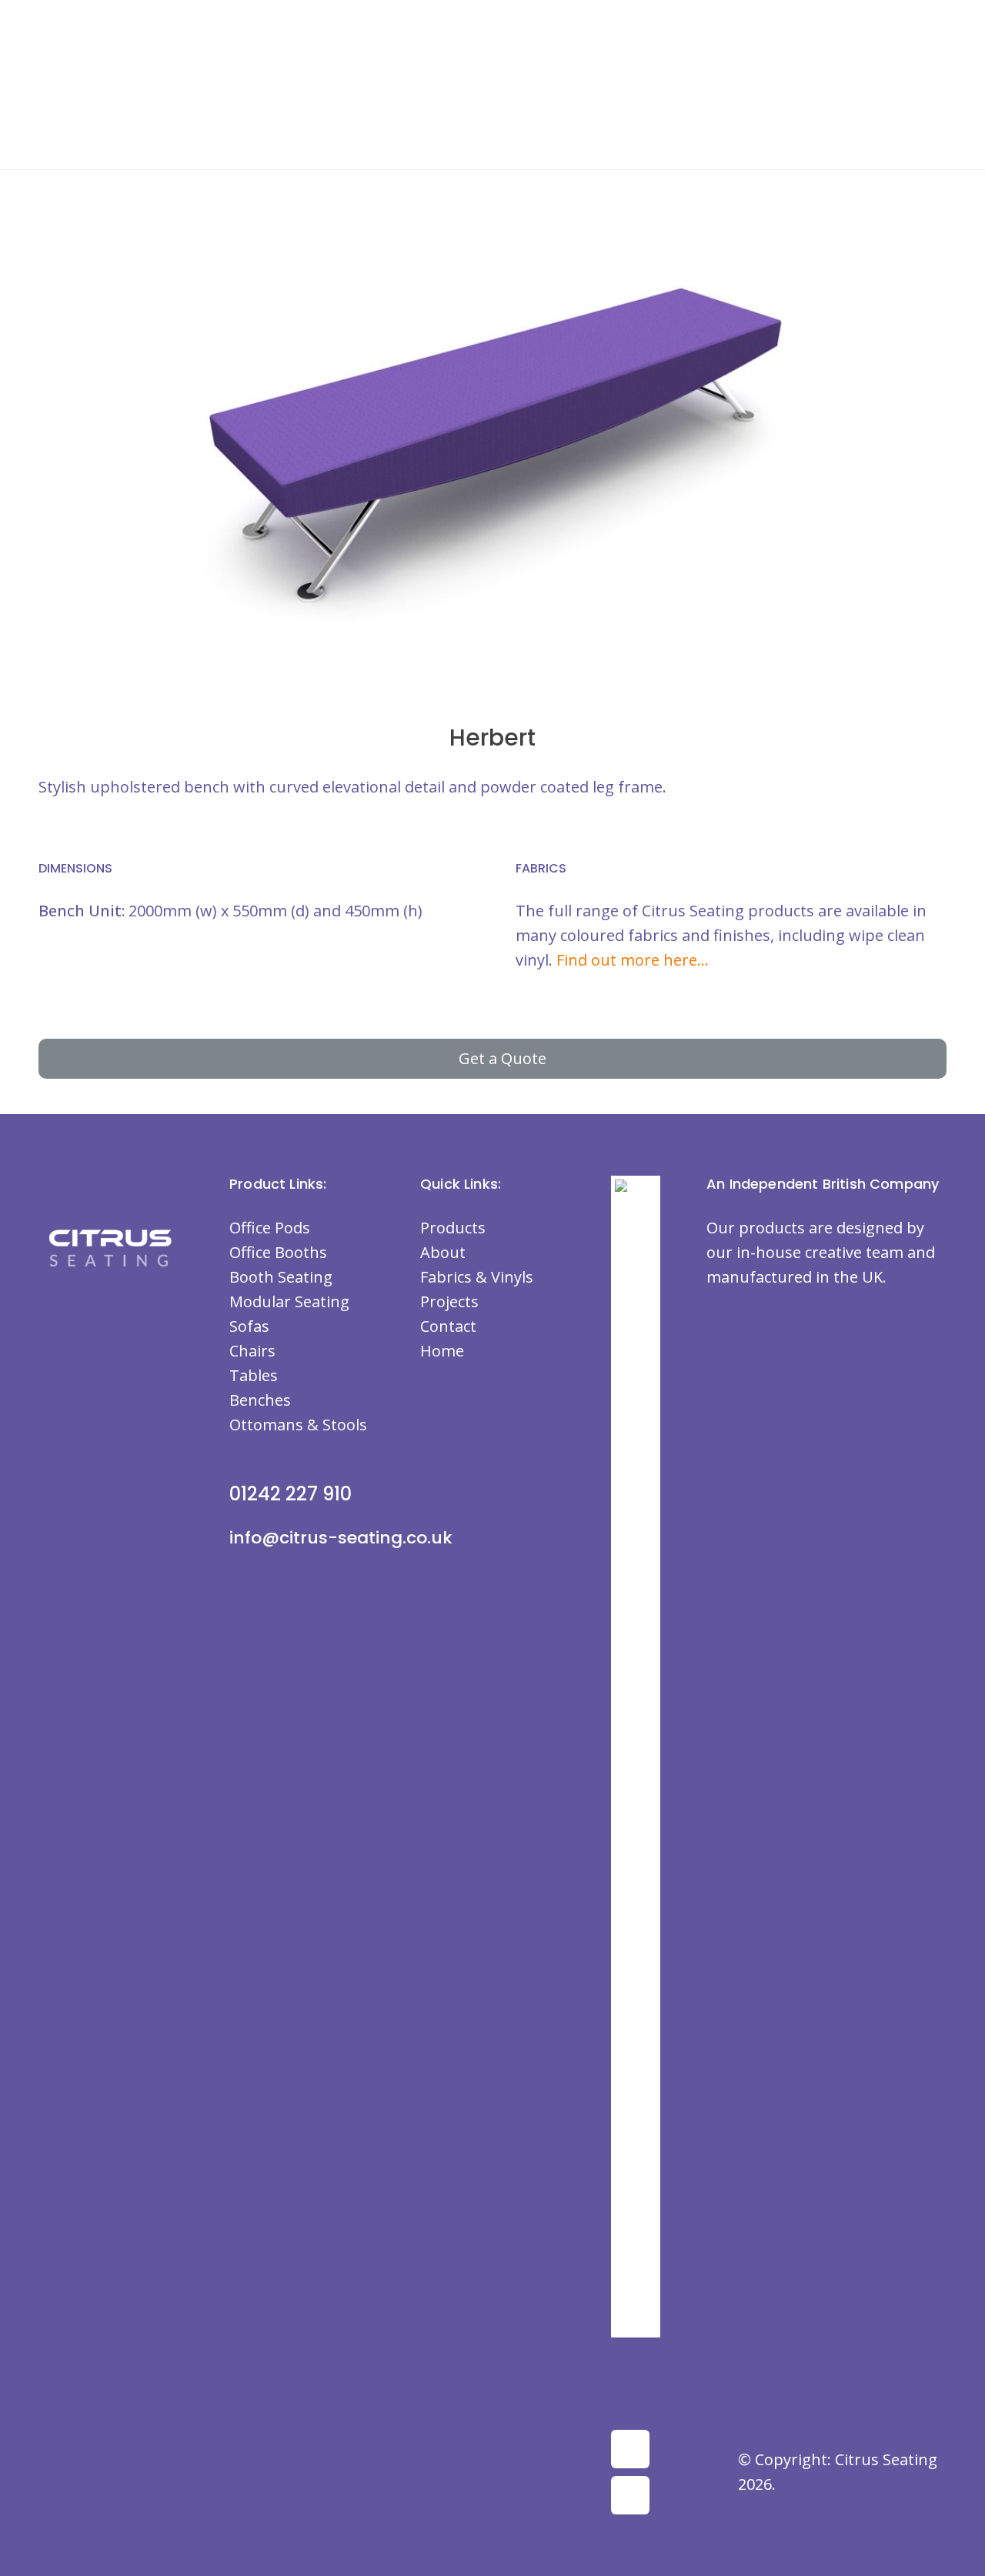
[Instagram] (630, 2495)
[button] (636, 27)
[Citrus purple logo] (96, 100)
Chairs (252, 1351)
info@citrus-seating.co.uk (341, 1538)
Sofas (249, 1326)
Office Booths (278, 1252)
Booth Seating (281, 1277)
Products (453, 1228)
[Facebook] (630, 2449)
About (443, 1252)
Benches (260, 1400)
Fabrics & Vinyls (477, 1277)
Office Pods (270, 1228)
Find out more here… (633, 960)
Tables (254, 1375)
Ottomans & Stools (298, 1425)
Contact (448, 1326)
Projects (449, 1301)
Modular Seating (289, 1301)
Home (442, 1351)
